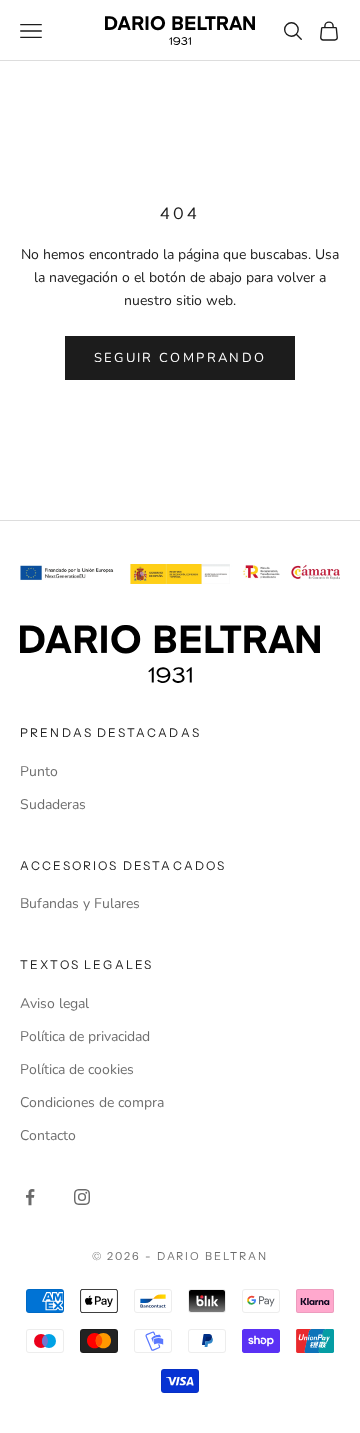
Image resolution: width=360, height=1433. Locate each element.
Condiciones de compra (92, 1102)
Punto (39, 771)
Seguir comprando (180, 358)
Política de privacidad (85, 1036)
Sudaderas (53, 804)
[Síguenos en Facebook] (30, 1197)
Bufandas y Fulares (80, 903)
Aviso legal (54, 1003)
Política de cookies (77, 1069)
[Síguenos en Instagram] (82, 1197)
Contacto (48, 1135)
